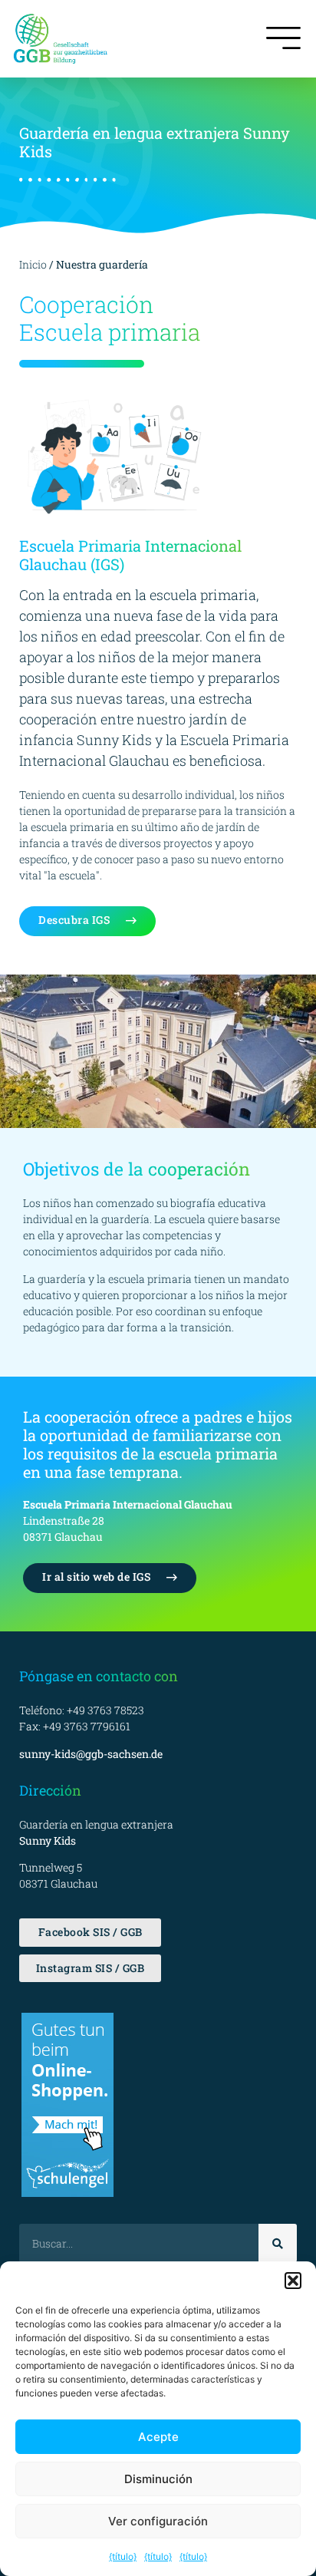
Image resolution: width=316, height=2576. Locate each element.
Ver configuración (158, 2521)
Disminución (158, 2479)
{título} (123, 2556)
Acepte (158, 2437)
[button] (293, 2281)
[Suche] (278, 2243)
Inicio (33, 264)
